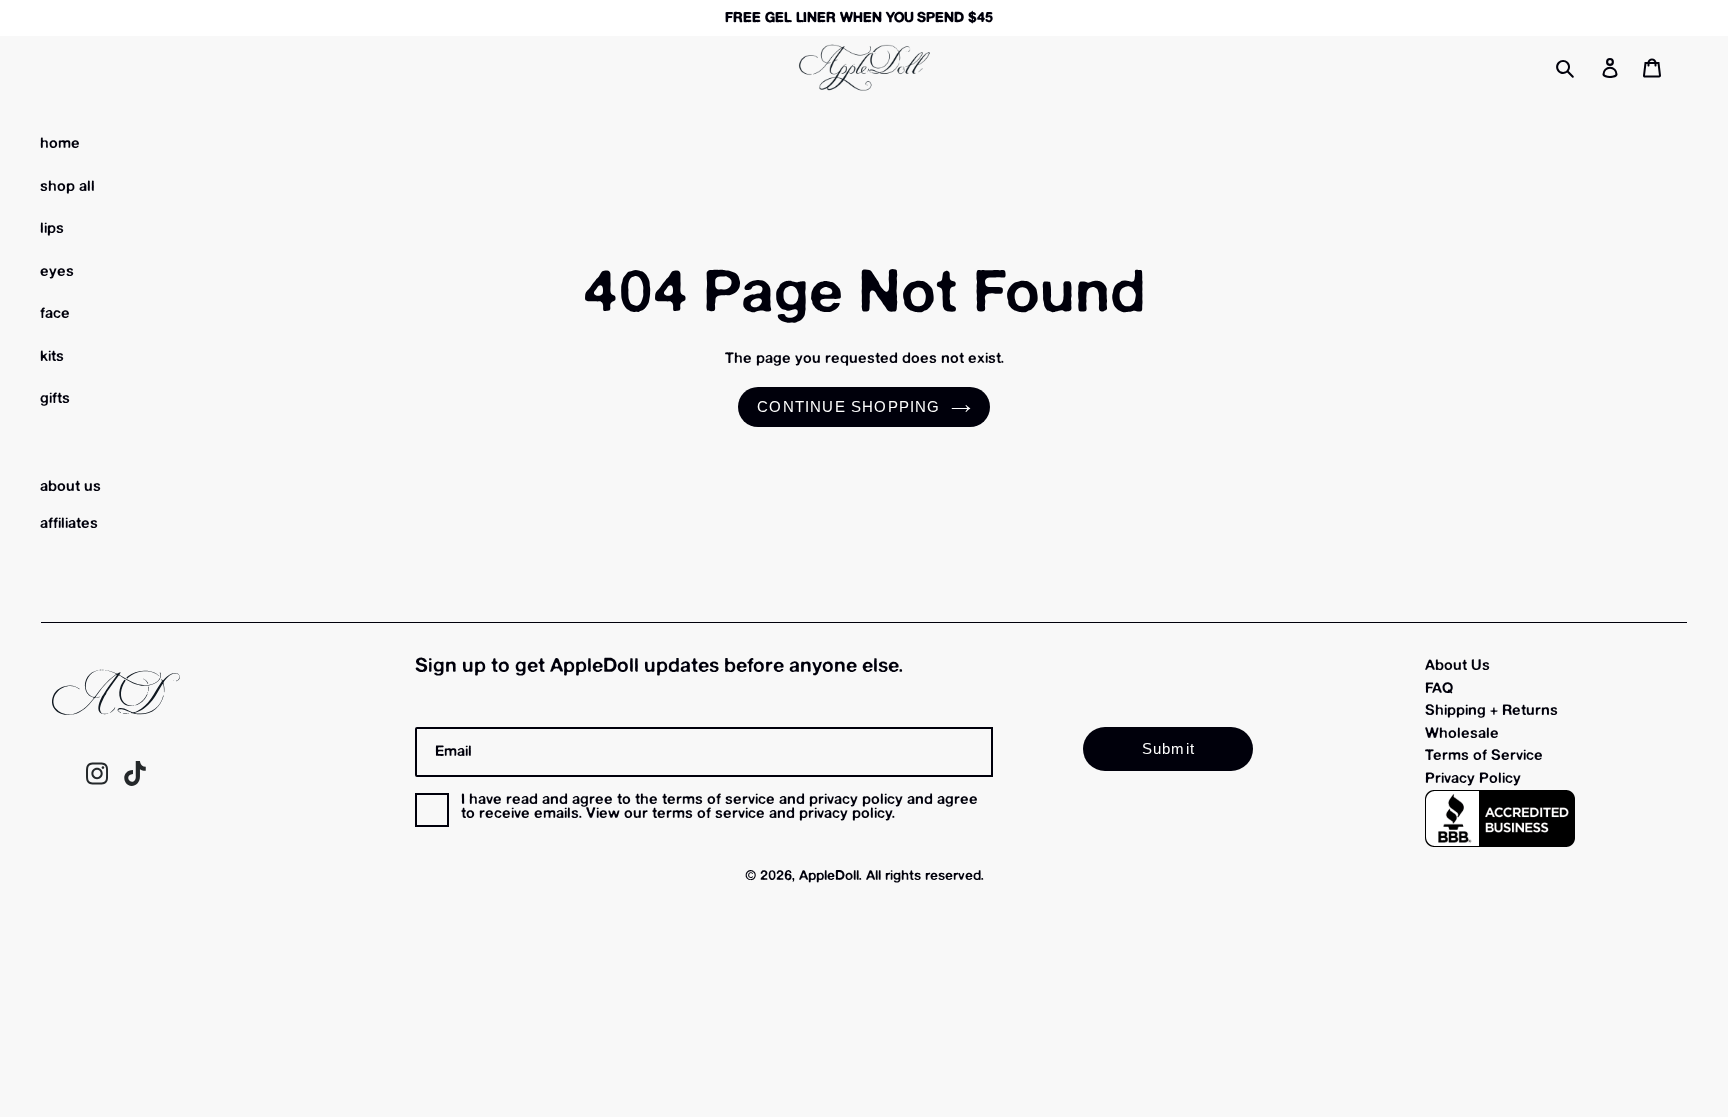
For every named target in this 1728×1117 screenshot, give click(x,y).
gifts (55, 399)
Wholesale (1462, 734)
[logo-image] (864, 68)
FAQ (1439, 689)
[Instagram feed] (97, 782)
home (60, 144)
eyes (57, 272)
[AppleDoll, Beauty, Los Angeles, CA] (1500, 818)
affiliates (69, 524)
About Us (1457, 666)
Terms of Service (1484, 756)
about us (70, 487)
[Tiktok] (135, 782)
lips (52, 229)
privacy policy (845, 814)
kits (52, 357)
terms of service (708, 814)
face (55, 314)
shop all (67, 187)
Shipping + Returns (1491, 711)
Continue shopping (848, 406)
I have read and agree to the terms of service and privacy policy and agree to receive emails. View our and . (719, 807)
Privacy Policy (1473, 779)
